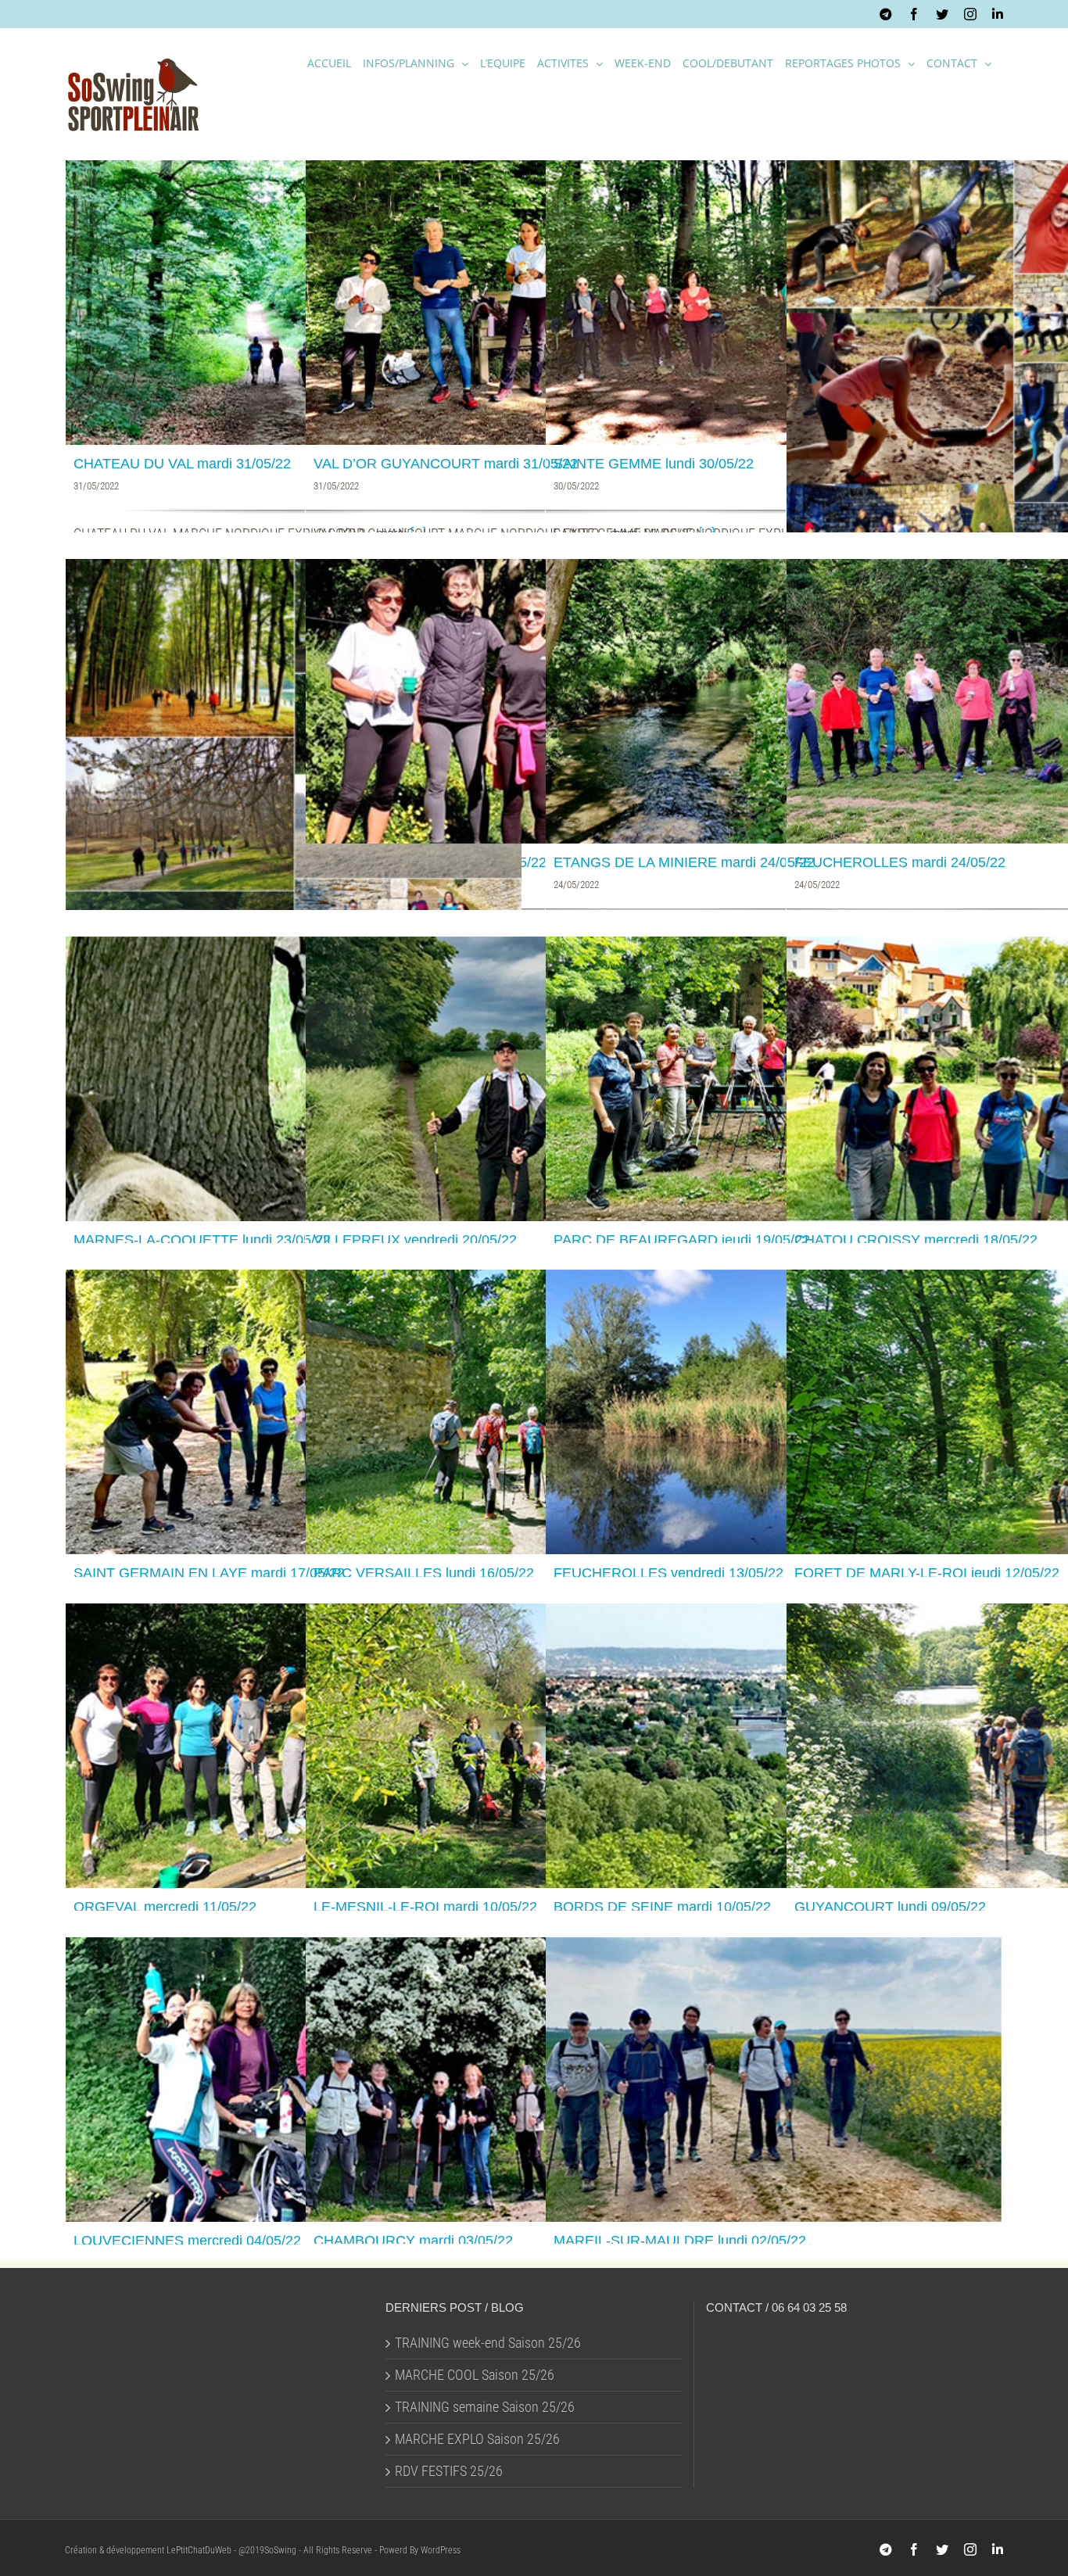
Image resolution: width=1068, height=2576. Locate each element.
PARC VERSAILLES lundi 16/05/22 (424, 1573)
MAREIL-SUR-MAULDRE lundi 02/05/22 (680, 2241)
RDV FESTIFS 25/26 (449, 2471)
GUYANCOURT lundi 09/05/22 (890, 1907)
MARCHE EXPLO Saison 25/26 (477, 2439)
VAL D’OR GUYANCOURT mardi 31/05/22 (446, 464)
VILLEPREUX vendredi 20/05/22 (415, 1240)
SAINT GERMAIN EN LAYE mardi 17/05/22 (209, 1573)
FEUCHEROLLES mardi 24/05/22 (900, 862)
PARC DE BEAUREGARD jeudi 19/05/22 (682, 1240)
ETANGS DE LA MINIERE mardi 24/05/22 (684, 862)
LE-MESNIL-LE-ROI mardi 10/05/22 (425, 1907)
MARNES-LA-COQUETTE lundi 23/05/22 (202, 1240)
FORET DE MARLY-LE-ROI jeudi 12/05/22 (927, 1573)
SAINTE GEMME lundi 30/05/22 (654, 464)
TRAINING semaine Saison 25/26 (485, 2407)
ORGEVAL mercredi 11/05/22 (165, 1907)
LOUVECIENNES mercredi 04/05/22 (187, 2241)
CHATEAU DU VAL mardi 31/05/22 (182, 464)
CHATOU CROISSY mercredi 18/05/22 (916, 1240)
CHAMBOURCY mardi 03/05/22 (413, 2241)
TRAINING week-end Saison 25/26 (488, 2343)
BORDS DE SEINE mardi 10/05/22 (662, 1907)
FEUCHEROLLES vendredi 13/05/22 (668, 1573)
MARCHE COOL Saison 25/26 (475, 2375)
